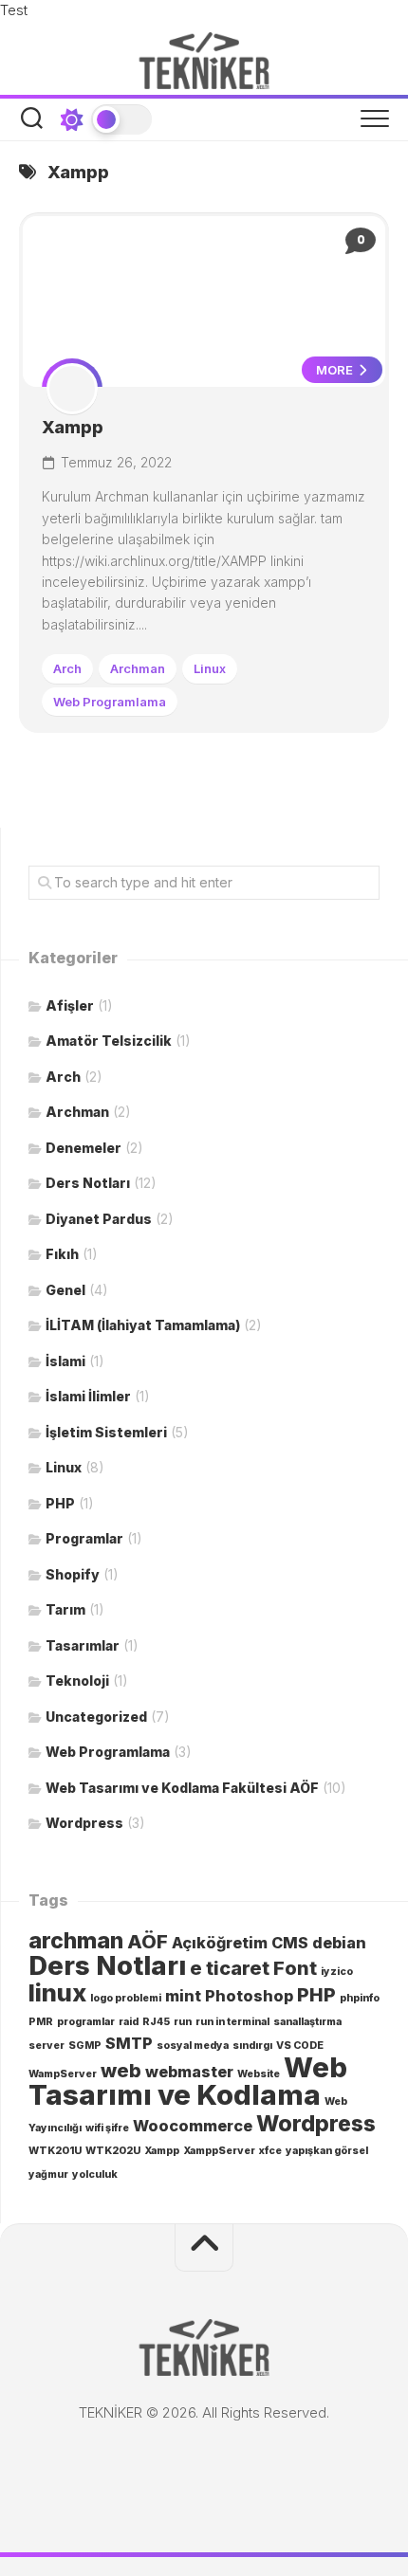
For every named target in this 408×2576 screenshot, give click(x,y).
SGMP (85, 2046)
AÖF (148, 1942)
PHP (60, 1503)
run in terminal (232, 2022)
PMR (41, 2022)
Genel (65, 1290)
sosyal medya (193, 2046)
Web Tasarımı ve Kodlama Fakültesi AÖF (182, 1788)
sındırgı (252, 2046)
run (183, 2022)
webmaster (189, 2072)
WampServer (63, 2074)
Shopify (73, 1574)
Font (295, 1968)
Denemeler (83, 1148)
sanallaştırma (307, 2022)
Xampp (73, 427)
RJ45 (156, 2022)
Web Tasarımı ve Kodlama (188, 2082)
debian (339, 1943)
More (336, 370)
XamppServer (219, 2151)
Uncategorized (96, 1717)
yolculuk (95, 2174)
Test (14, 10)
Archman (138, 668)
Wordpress (84, 1823)
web (121, 2071)
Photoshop (249, 1996)
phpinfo (360, 1998)
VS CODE (300, 2046)
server (46, 2046)
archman (76, 1941)
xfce (270, 2151)
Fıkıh (62, 1254)
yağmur (48, 2174)
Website (259, 2074)
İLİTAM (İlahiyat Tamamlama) (143, 1325)
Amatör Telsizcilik (109, 1041)
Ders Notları (88, 1183)
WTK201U (55, 2151)
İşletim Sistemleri (106, 1432)
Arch (67, 668)
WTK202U (113, 2151)
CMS (290, 1943)
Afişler (70, 1005)
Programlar (84, 1538)
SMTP (129, 2043)
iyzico (337, 1972)
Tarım (65, 1609)
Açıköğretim (220, 1943)
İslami (65, 1361)
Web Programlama (110, 702)
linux (57, 1992)
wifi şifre (107, 2128)
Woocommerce (193, 2126)
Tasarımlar (83, 1645)
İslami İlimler (88, 1396)
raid (129, 2022)
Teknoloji (77, 1681)
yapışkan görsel (327, 2151)
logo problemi (126, 1998)
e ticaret (230, 1968)
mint (183, 1996)
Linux (210, 668)
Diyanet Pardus (99, 1219)
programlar (86, 2022)
